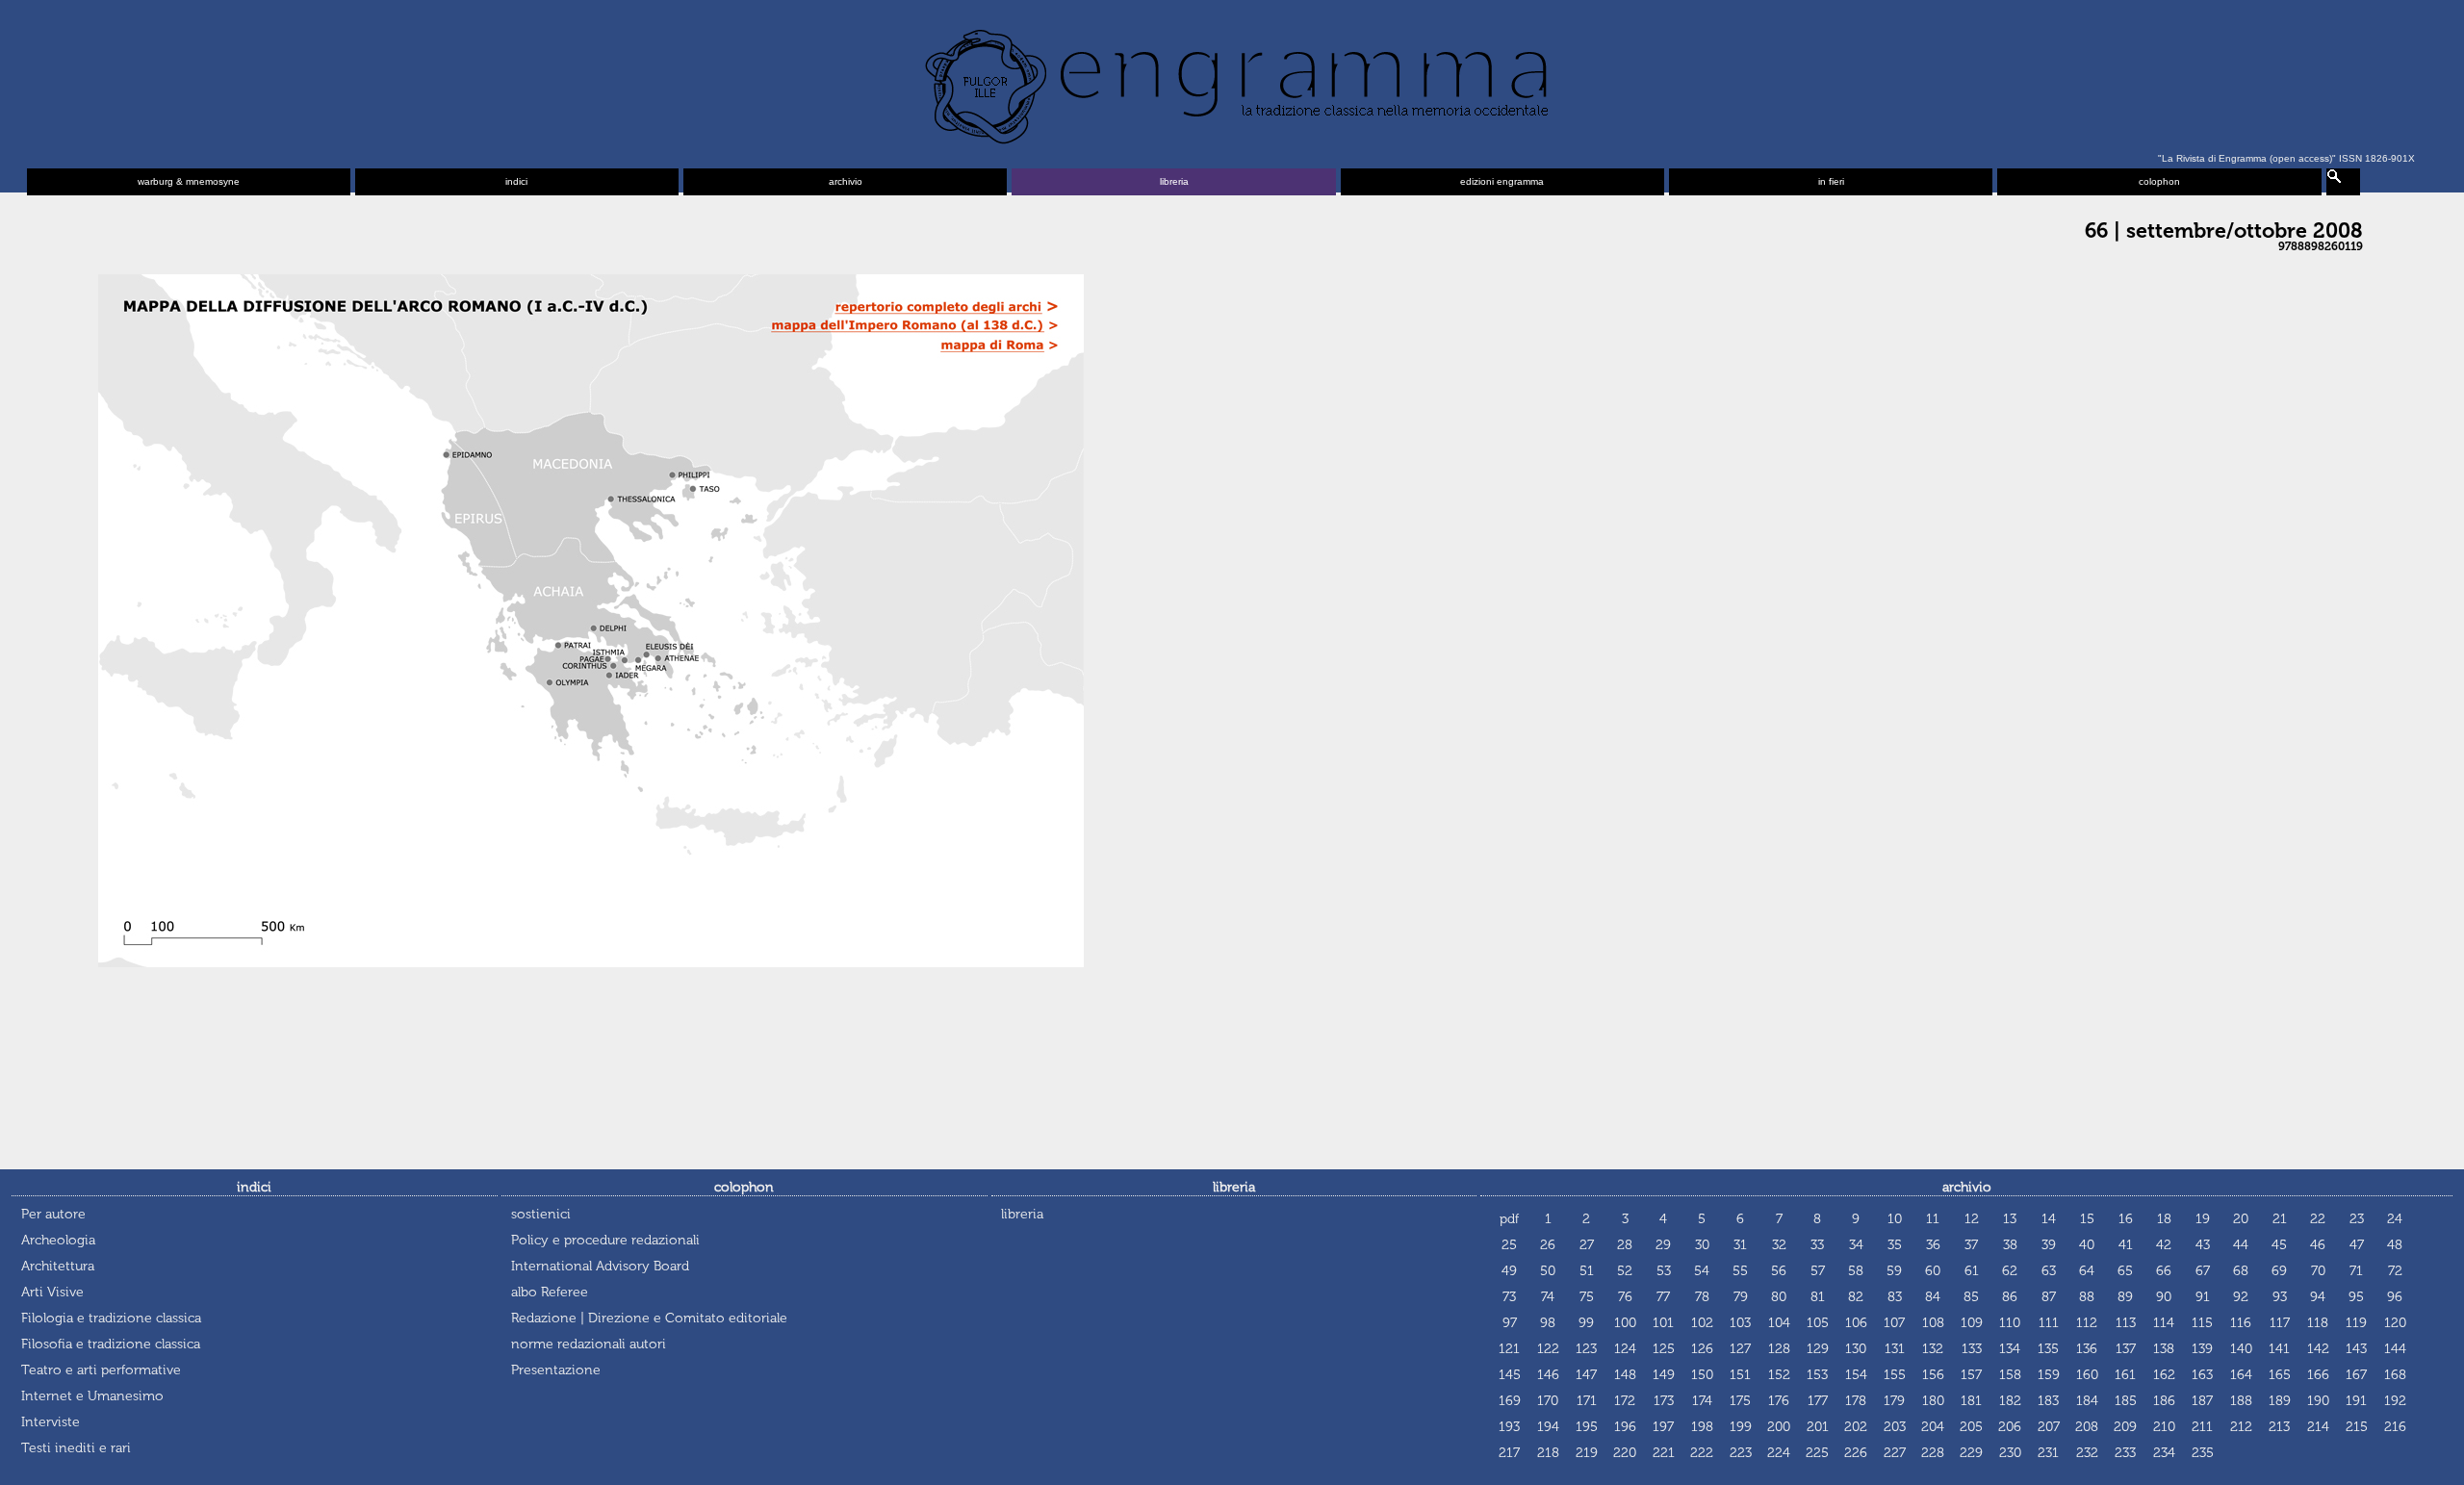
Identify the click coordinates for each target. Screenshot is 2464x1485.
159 (2049, 1375)
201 (1818, 1427)
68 (2241, 1271)
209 (2125, 1427)
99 (1586, 1323)
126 (1702, 1349)
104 (1779, 1323)
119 (2356, 1323)
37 (1971, 1245)
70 (2318, 1271)
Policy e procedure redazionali (605, 1240)
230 (2010, 1453)
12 (1972, 1219)
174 (1702, 1401)
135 (2048, 1349)
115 (2202, 1323)
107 (1894, 1323)
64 (2087, 1271)
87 (2049, 1297)
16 (2126, 1219)
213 (2279, 1427)
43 (2203, 1245)
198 (1702, 1427)
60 (1933, 1271)
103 (1740, 1323)
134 (2010, 1349)
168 (2395, 1375)
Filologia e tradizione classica (111, 1318)
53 (1664, 1271)
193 (1509, 1427)
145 (1510, 1375)
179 (1894, 1401)
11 (1933, 1219)
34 (1856, 1245)
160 (2087, 1375)
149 (1664, 1375)
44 (2241, 1245)
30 (1702, 1245)
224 (1779, 1453)
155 (1895, 1375)
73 (1509, 1297)
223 (1741, 1453)
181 (1971, 1401)
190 (2318, 1401)
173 (1664, 1401)
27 (1587, 1245)
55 (1740, 1271)
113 (2126, 1323)
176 (1779, 1401)
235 (2203, 1453)
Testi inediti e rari (76, 1448)
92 (2241, 1297)
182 (2010, 1401)
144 (2395, 1349)
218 (1548, 1453)
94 (2318, 1297)
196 (1625, 1427)
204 (1933, 1427)
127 (1740, 1349)
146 (1548, 1375)
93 (2280, 1297)
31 (1740, 1245)
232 (2087, 1453)
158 (2010, 1375)
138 (2164, 1349)
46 (2318, 1245)
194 (1548, 1427)
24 (2395, 1219)
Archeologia (58, 1240)
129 (1818, 1349)
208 (2087, 1427)
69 (2279, 1271)
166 (2318, 1375)
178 (1856, 1401)
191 (2356, 1401)
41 (2126, 1245)
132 (1933, 1349)
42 (2164, 1245)
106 (1856, 1323)
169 (1510, 1401)
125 (1664, 1349)
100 (1625, 1323)
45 (2279, 1245)
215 (2357, 1427)
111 (2049, 1323)
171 (1587, 1401)
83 (1895, 1297)
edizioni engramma (1502, 181)
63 (2049, 1271)
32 (1779, 1245)
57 (1818, 1271)
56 (1779, 1271)
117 (2280, 1323)
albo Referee (550, 1292)
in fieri (1831, 181)
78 (1702, 1297)
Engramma (1232, 82)
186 (2164, 1401)
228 (1933, 1453)
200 (1779, 1427)
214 (2318, 1427)
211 (2202, 1427)
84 (1933, 1297)
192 (2395, 1401)
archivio (846, 181)
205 (1971, 1427)
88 (2087, 1297)
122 (1548, 1349)
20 (2241, 1219)
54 (1702, 1271)
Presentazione (556, 1370)
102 (1702, 1323)
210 (2164, 1427)
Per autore (53, 1214)
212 (2241, 1427)
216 (2395, 1427)
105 (1818, 1323)
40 (2087, 1245)
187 (2202, 1401)
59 (1894, 1271)
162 (2164, 1375)
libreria (1174, 181)
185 (2126, 1401)
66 (2164, 1271)
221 (1664, 1453)
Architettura (58, 1266)
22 (2318, 1219)
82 (1856, 1297)
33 (1817, 1245)
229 (1971, 1453)
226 (1856, 1453)
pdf (1509, 1219)
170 (1548, 1401)
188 (2241, 1401)
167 (2356, 1375)
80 (1779, 1297)
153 (1817, 1375)
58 (1856, 1271)
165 (2280, 1375)
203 (1895, 1427)
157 (1971, 1375)
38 (2010, 1245)
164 (2241, 1375)
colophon (2159, 181)
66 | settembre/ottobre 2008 (2224, 231)
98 (1548, 1323)
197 (1663, 1427)
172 (1625, 1401)
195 (1587, 1427)
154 (1856, 1375)
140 (2241, 1349)
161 (2125, 1375)
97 (1510, 1323)
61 (1972, 1271)
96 (2395, 1297)
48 (2395, 1245)
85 (1971, 1297)
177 (1818, 1401)
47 (2357, 1245)
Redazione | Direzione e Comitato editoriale (649, 1318)
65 (2125, 1271)
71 (2356, 1271)
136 (2087, 1349)
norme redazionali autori (589, 1344)
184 (2087, 1401)
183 (2048, 1401)
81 (1818, 1297)
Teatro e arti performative (101, 1370)
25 (1509, 1245)
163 (2202, 1375)
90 (2164, 1297)
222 (1702, 1453)
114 (2164, 1323)
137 (2126, 1349)
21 (2280, 1219)
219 (1587, 1453)
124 (1625, 1349)
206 (2010, 1427)
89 (2125, 1297)
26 (1548, 1245)
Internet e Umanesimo (92, 1396)
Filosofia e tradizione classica (111, 1344)
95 (2356, 1297)
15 (2087, 1219)
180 (1933, 1401)
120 (2395, 1323)
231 (2048, 1453)
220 (1625, 1453)
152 (1779, 1375)
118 (2318, 1323)
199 (1741, 1427)
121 (1509, 1349)
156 (1933, 1375)
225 (1817, 1453)
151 (1740, 1375)
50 (1548, 1271)
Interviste (51, 1422)
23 (2357, 1219)
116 (2241, 1323)
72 (2395, 1271)
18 (2164, 1219)
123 (1586, 1349)
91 (2203, 1297)
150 (1702, 1375)
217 (1509, 1453)
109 (1972, 1323)
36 (1933, 1245)
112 (2087, 1323)
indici (516, 181)
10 (1895, 1219)
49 (1509, 1271)
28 (1625, 1245)
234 (2164, 1453)
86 (2010, 1297)
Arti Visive (52, 1292)
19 (2203, 1219)
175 (1740, 1401)
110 (2010, 1323)
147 (1586, 1375)
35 (1895, 1245)
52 (1625, 1271)
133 (1972, 1349)
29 (1663, 1245)
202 (1856, 1427)
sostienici (541, 1214)
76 (1625, 1297)
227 (1895, 1453)
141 (2279, 1349)
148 (1625, 1375)
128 (1779, 1349)
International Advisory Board (600, 1266)
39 (2049, 1245)
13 (2010, 1219)
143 (2356, 1349)
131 (1895, 1349)
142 (2318, 1349)
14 (2049, 1219)
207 (2049, 1427)
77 (1663, 1297)
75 (1587, 1297)
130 (1856, 1349)
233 (2125, 1453)
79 (1741, 1297)
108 (1933, 1323)
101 (1663, 1323)
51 (1587, 1271)
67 (2203, 1271)
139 (2202, 1349)
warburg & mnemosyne (189, 181)
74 (1548, 1297)
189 (2280, 1401)
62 (2010, 1271)
